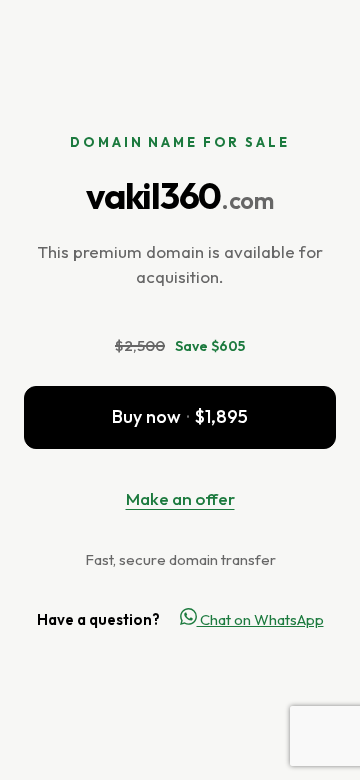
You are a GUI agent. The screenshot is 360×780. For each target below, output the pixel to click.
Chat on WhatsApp (260, 619)
